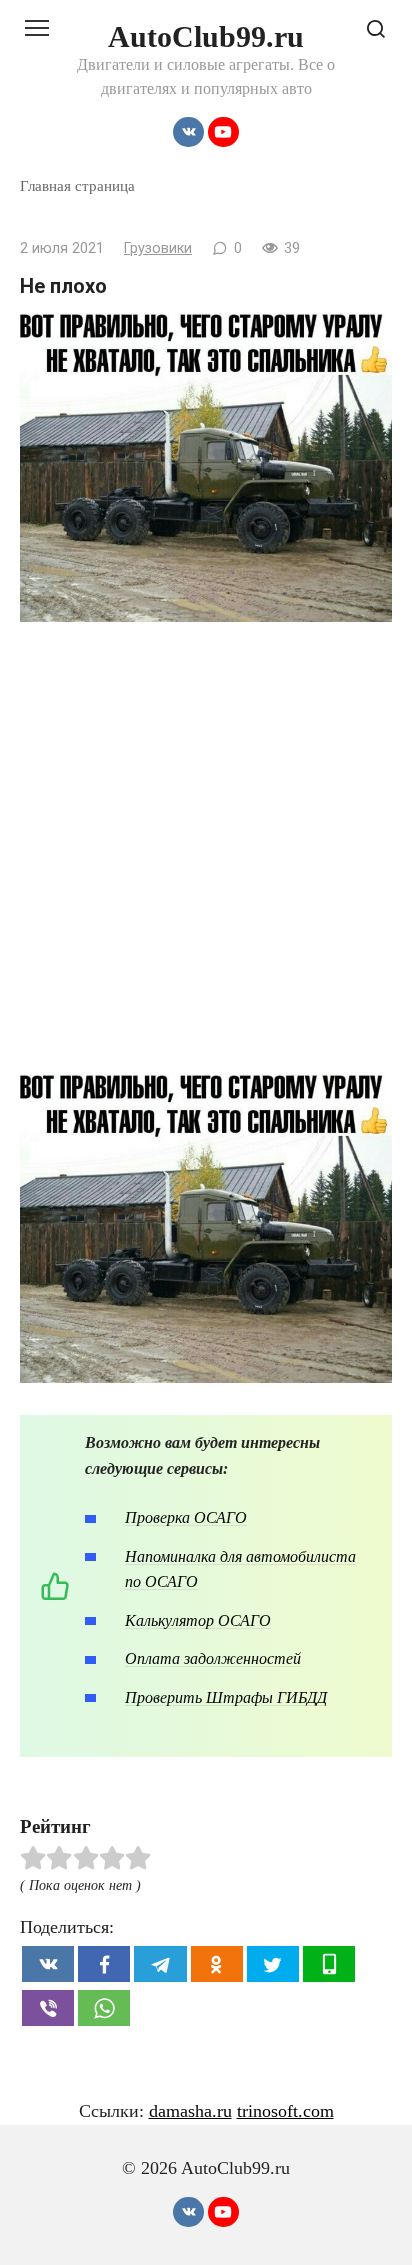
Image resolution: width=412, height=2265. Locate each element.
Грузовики (158, 248)
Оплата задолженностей (213, 1658)
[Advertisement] (206, 858)
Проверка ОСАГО (186, 1517)
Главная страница (77, 185)
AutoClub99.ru (206, 36)
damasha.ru (190, 2111)
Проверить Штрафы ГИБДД (226, 1697)
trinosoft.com (285, 2111)
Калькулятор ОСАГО (198, 1620)
